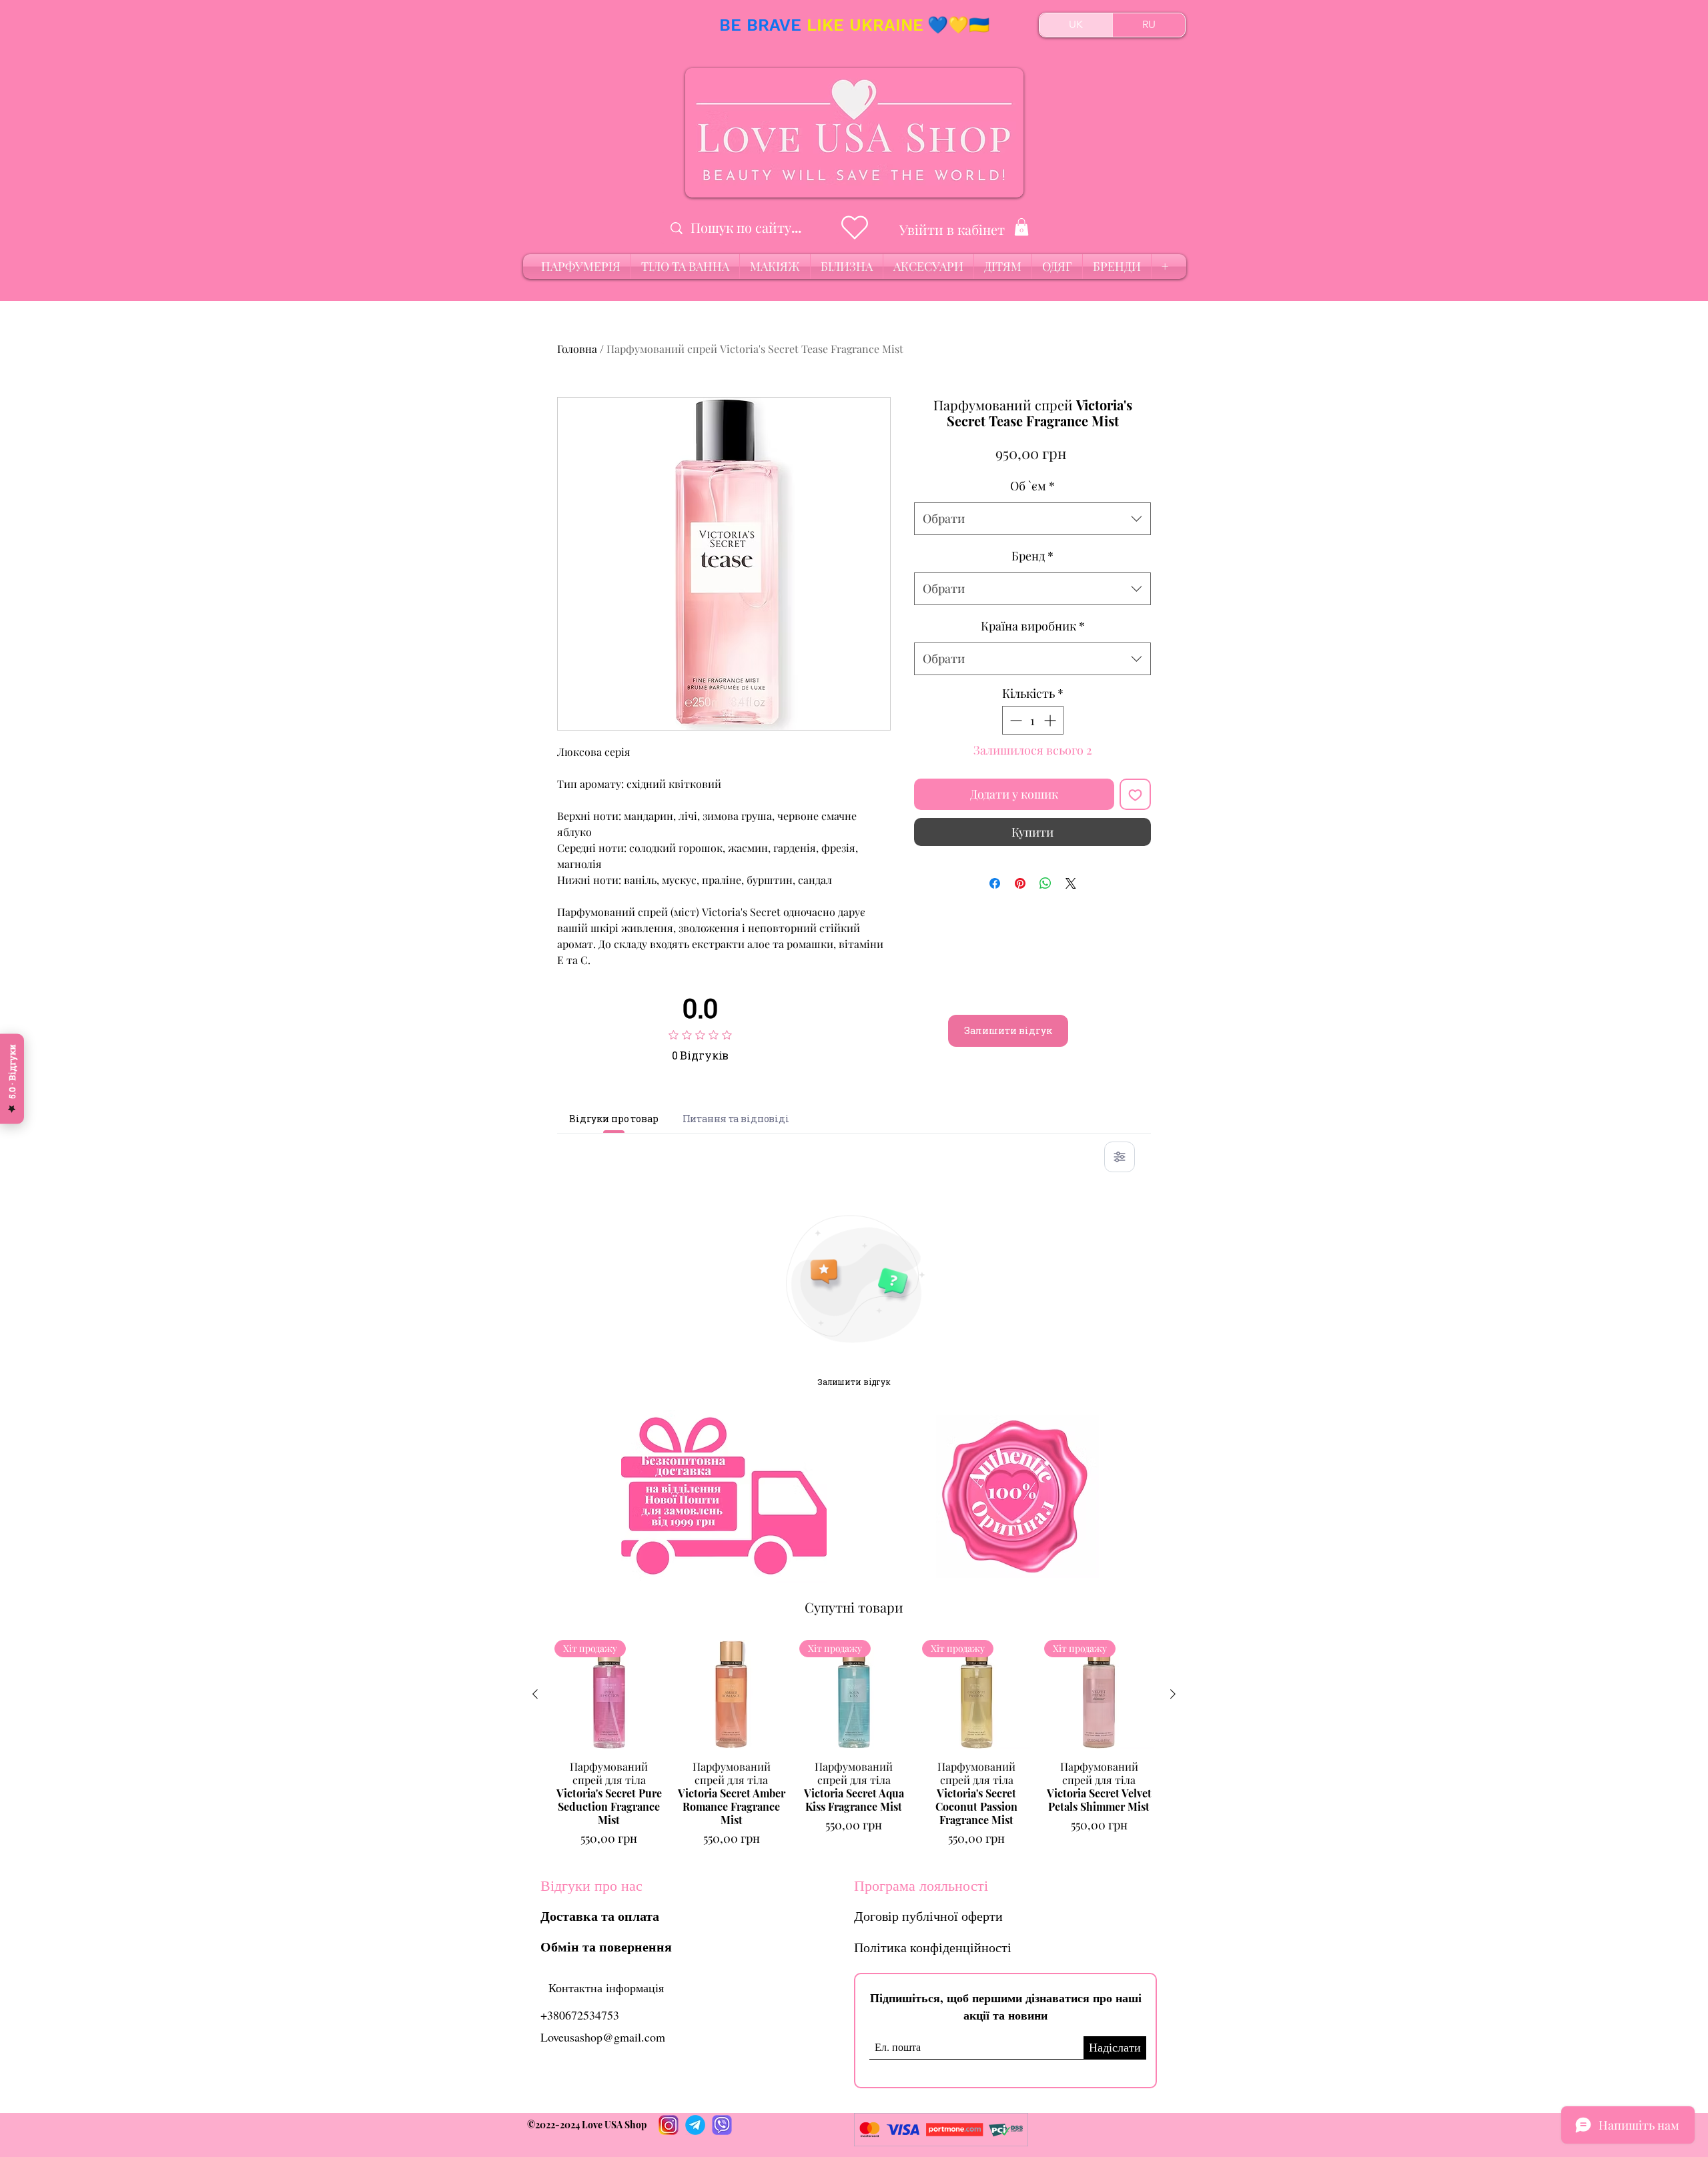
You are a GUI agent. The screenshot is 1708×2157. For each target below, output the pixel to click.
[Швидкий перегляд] (732, 1695)
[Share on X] (1071, 883)
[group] (854, 1744)
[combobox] (1032, 519)
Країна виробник (1033, 626)
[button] (1021, 227)
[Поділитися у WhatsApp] (1045, 883)
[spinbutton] (1033, 720)
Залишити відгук (1008, 1030)
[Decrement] (1014, 720)
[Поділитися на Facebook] (995, 883)
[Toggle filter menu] (1120, 1157)
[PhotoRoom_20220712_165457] (695, 2125)
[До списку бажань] (1135, 794)
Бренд (1032, 556)
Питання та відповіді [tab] (736, 1119)
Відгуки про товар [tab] (614, 1119)
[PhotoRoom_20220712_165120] (722, 2125)
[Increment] (1051, 720)
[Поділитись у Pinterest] (1020, 883)
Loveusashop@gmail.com (603, 2037)
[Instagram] (669, 2125)
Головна (577, 349)
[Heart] (854, 228)
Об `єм (1032, 486)
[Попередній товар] (535, 1694)
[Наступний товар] (1173, 1694)
